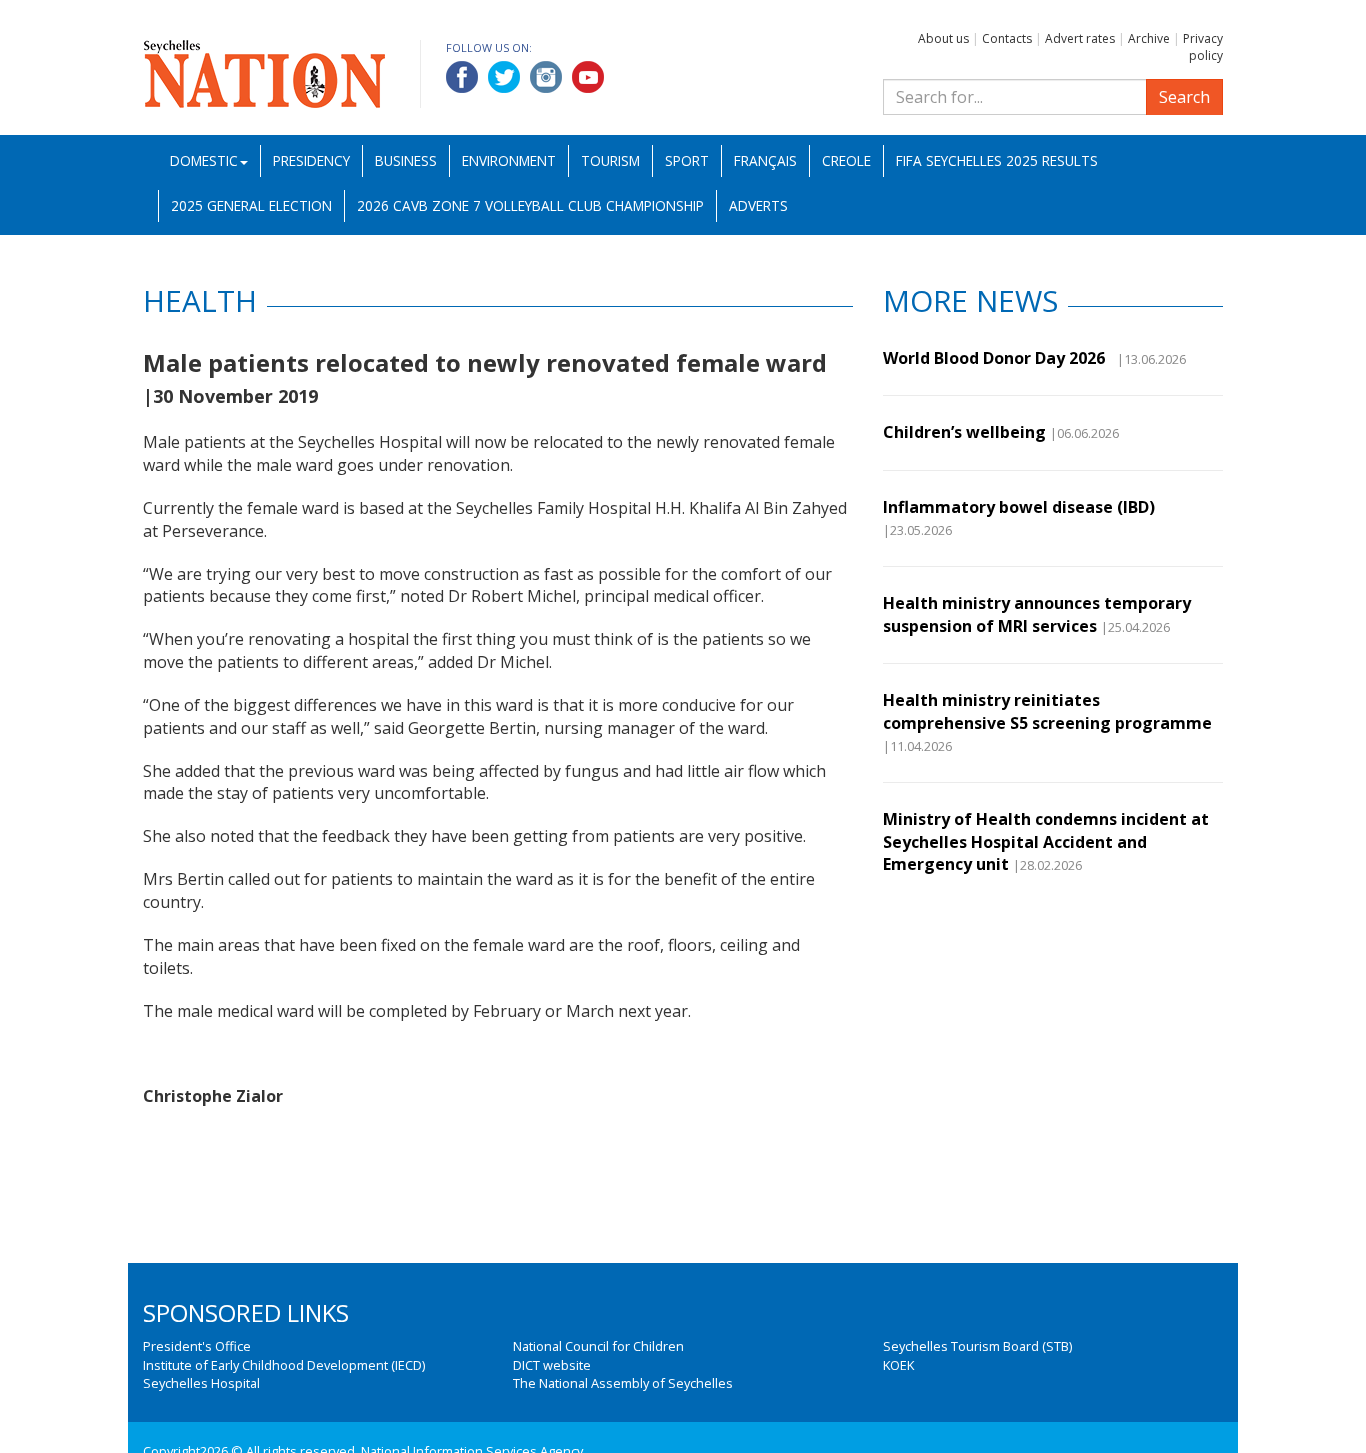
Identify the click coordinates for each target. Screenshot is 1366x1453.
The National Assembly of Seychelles (623, 1383)
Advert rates (1080, 38)
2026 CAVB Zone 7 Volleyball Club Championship (530, 205)
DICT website (552, 1365)
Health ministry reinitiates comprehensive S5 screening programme (1047, 711)
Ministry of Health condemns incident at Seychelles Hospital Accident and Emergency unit (1046, 841)
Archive (1149, 38)
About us (943, 38)
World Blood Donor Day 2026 (998, 358)
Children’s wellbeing (964, 432)
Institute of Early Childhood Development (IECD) (284, 1365)
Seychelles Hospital (201, 1383)
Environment (509, 160)
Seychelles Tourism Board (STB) (977, 1346)
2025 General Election (251, 205)
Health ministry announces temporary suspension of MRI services (1037, 614)
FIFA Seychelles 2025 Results (997, 160)
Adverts (758, 205)
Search (1184, 97)
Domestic (204, 160)
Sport (687, 160)
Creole (846, 160)
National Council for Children (598, 1346)
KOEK (898, 1365)
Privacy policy (1203, 47)
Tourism (610, 160)
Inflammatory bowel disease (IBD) (1019, 507)
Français (765, 160)
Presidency (311, 160)
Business (406, 160)
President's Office (197, 1346)
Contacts (1007, 38)
